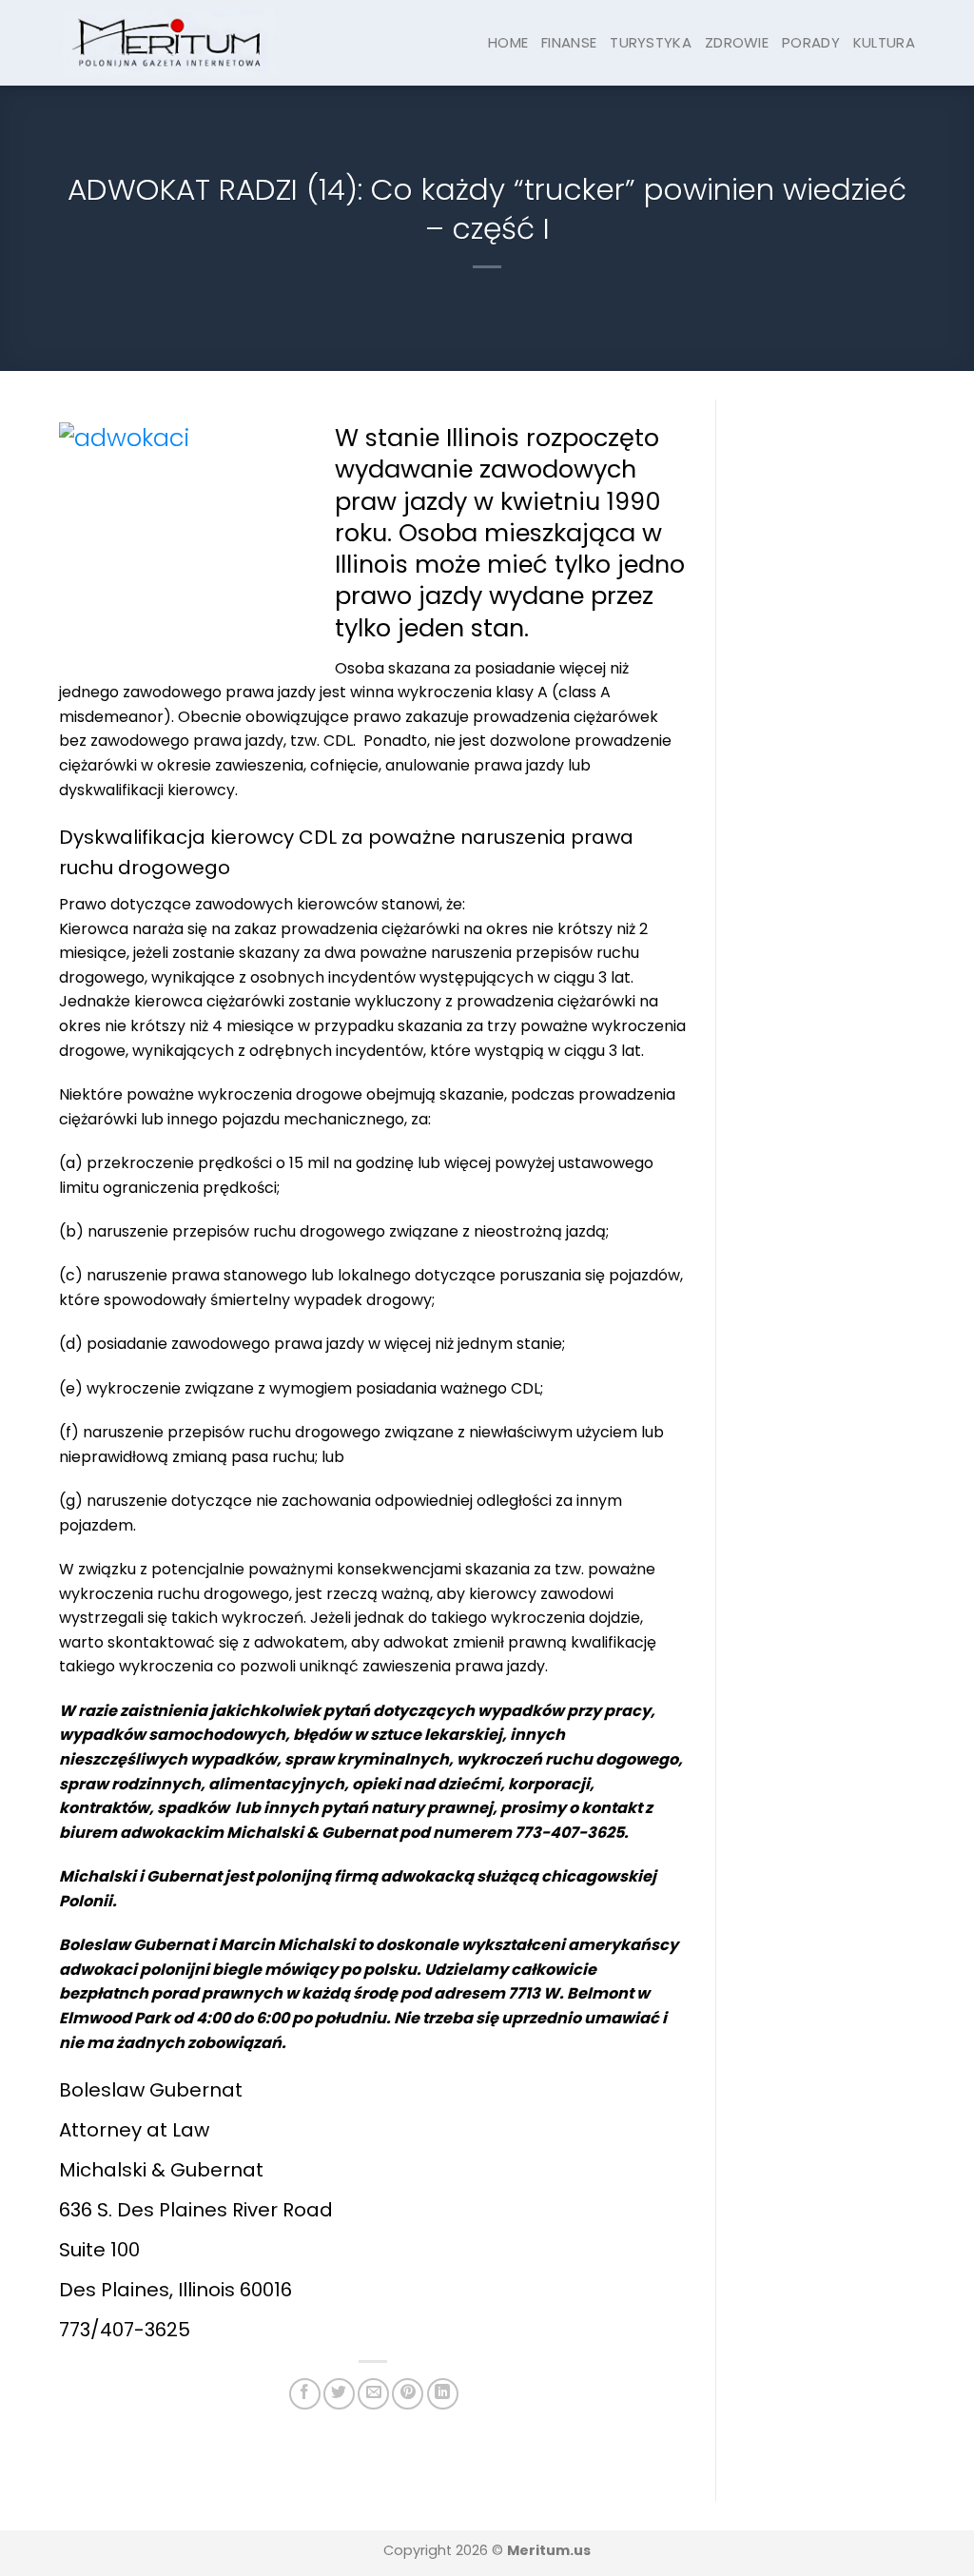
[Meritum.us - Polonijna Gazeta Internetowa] (168, 42)
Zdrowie (737, 42)
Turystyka (651, 42)
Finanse (569, 42)
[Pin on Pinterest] (408, 2394)
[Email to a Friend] (373, 2394)
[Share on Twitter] (339, 2394)
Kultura (884, 42)
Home (508, 42)
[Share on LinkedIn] (443, 2394)
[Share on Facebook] (305, 2394)
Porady (811, 42)
